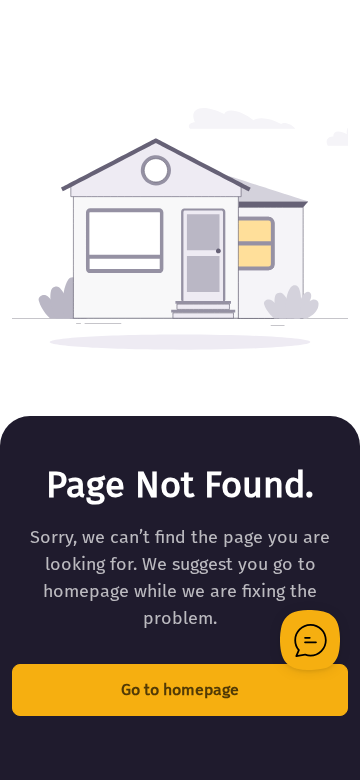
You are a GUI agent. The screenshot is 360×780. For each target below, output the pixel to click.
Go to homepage (180, 689)
